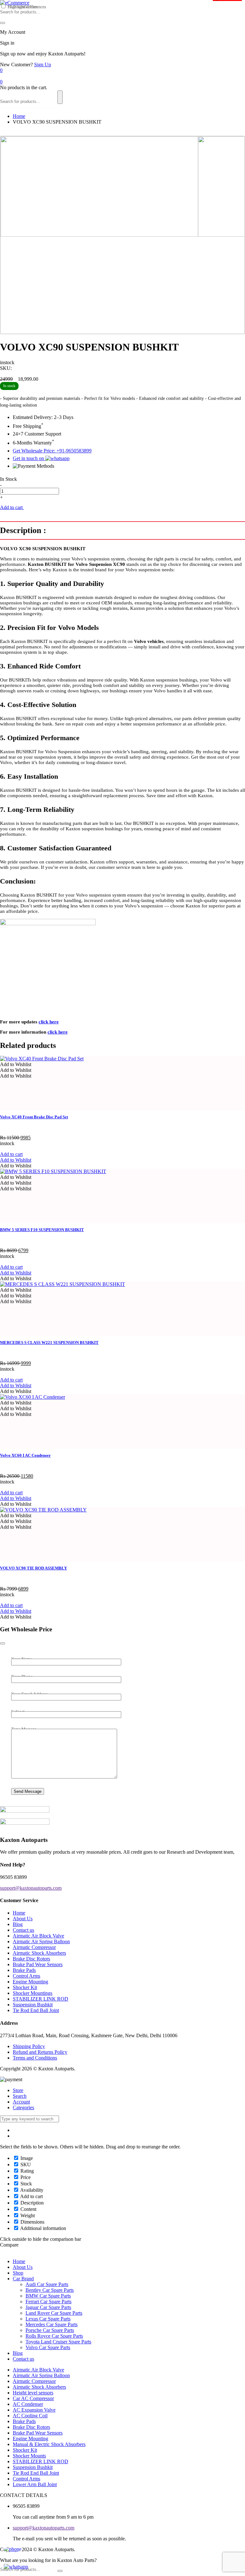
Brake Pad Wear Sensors (38, 1964)
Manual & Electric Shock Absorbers (49, 2444)
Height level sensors (33, 2393)
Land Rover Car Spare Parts (54, 2313)
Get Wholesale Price (45, 507)
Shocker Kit (25, 1987)
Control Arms (26, 1976)
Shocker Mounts (29, 2456)
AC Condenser (28, 2404)
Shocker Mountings (33, 1993)
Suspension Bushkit (33, 2005)
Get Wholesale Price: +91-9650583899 (52, 451)
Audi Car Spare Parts (47, 2284)
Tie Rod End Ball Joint (36, 2010)
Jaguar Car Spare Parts (48, 2307)
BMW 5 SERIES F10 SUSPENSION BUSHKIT (42, 1230)
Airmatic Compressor (34, 1947)
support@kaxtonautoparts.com (44, 2528)
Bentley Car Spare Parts (50, 2290)
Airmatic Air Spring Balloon (41, 1941)
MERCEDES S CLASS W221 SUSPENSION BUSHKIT (49, 1342)
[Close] (3, 1643)
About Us (23, 1919)
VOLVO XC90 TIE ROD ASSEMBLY (33, 1568)
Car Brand (23, 2279)
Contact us (23, 1930)
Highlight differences (26, 7)
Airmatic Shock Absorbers (39, 1953)
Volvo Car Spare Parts (48, 2347)
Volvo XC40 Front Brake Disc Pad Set (34, 1117)
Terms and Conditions (35, 2058)
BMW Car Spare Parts (48, 2296)
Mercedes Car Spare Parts (52, 2324)
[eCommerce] (15, 3)
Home (19, 116)
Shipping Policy (29, 2046)
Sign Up (43, 65)
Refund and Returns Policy (40, 2052)
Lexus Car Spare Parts (48, 2319)
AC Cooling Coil (30, 2416)
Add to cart (12, 507)
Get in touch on (29, 458)
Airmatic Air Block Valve (38, 1936)
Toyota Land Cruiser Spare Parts (58, 2342)
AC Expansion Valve (34, 2410)
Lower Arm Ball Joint (35, 2484)
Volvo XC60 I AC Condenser (25, 1455)
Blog (18, 1924)
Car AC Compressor (33, 2398)
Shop (18, 2273)
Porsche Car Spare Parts (50, 2330)
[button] (16, 1064)
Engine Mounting (30, 1982)
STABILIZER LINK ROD (41, 1999)
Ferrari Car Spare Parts (48, 2302)
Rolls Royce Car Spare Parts (54, 2336)
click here (49, 1022)
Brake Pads (24, 1970)
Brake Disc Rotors (31, 1959)
